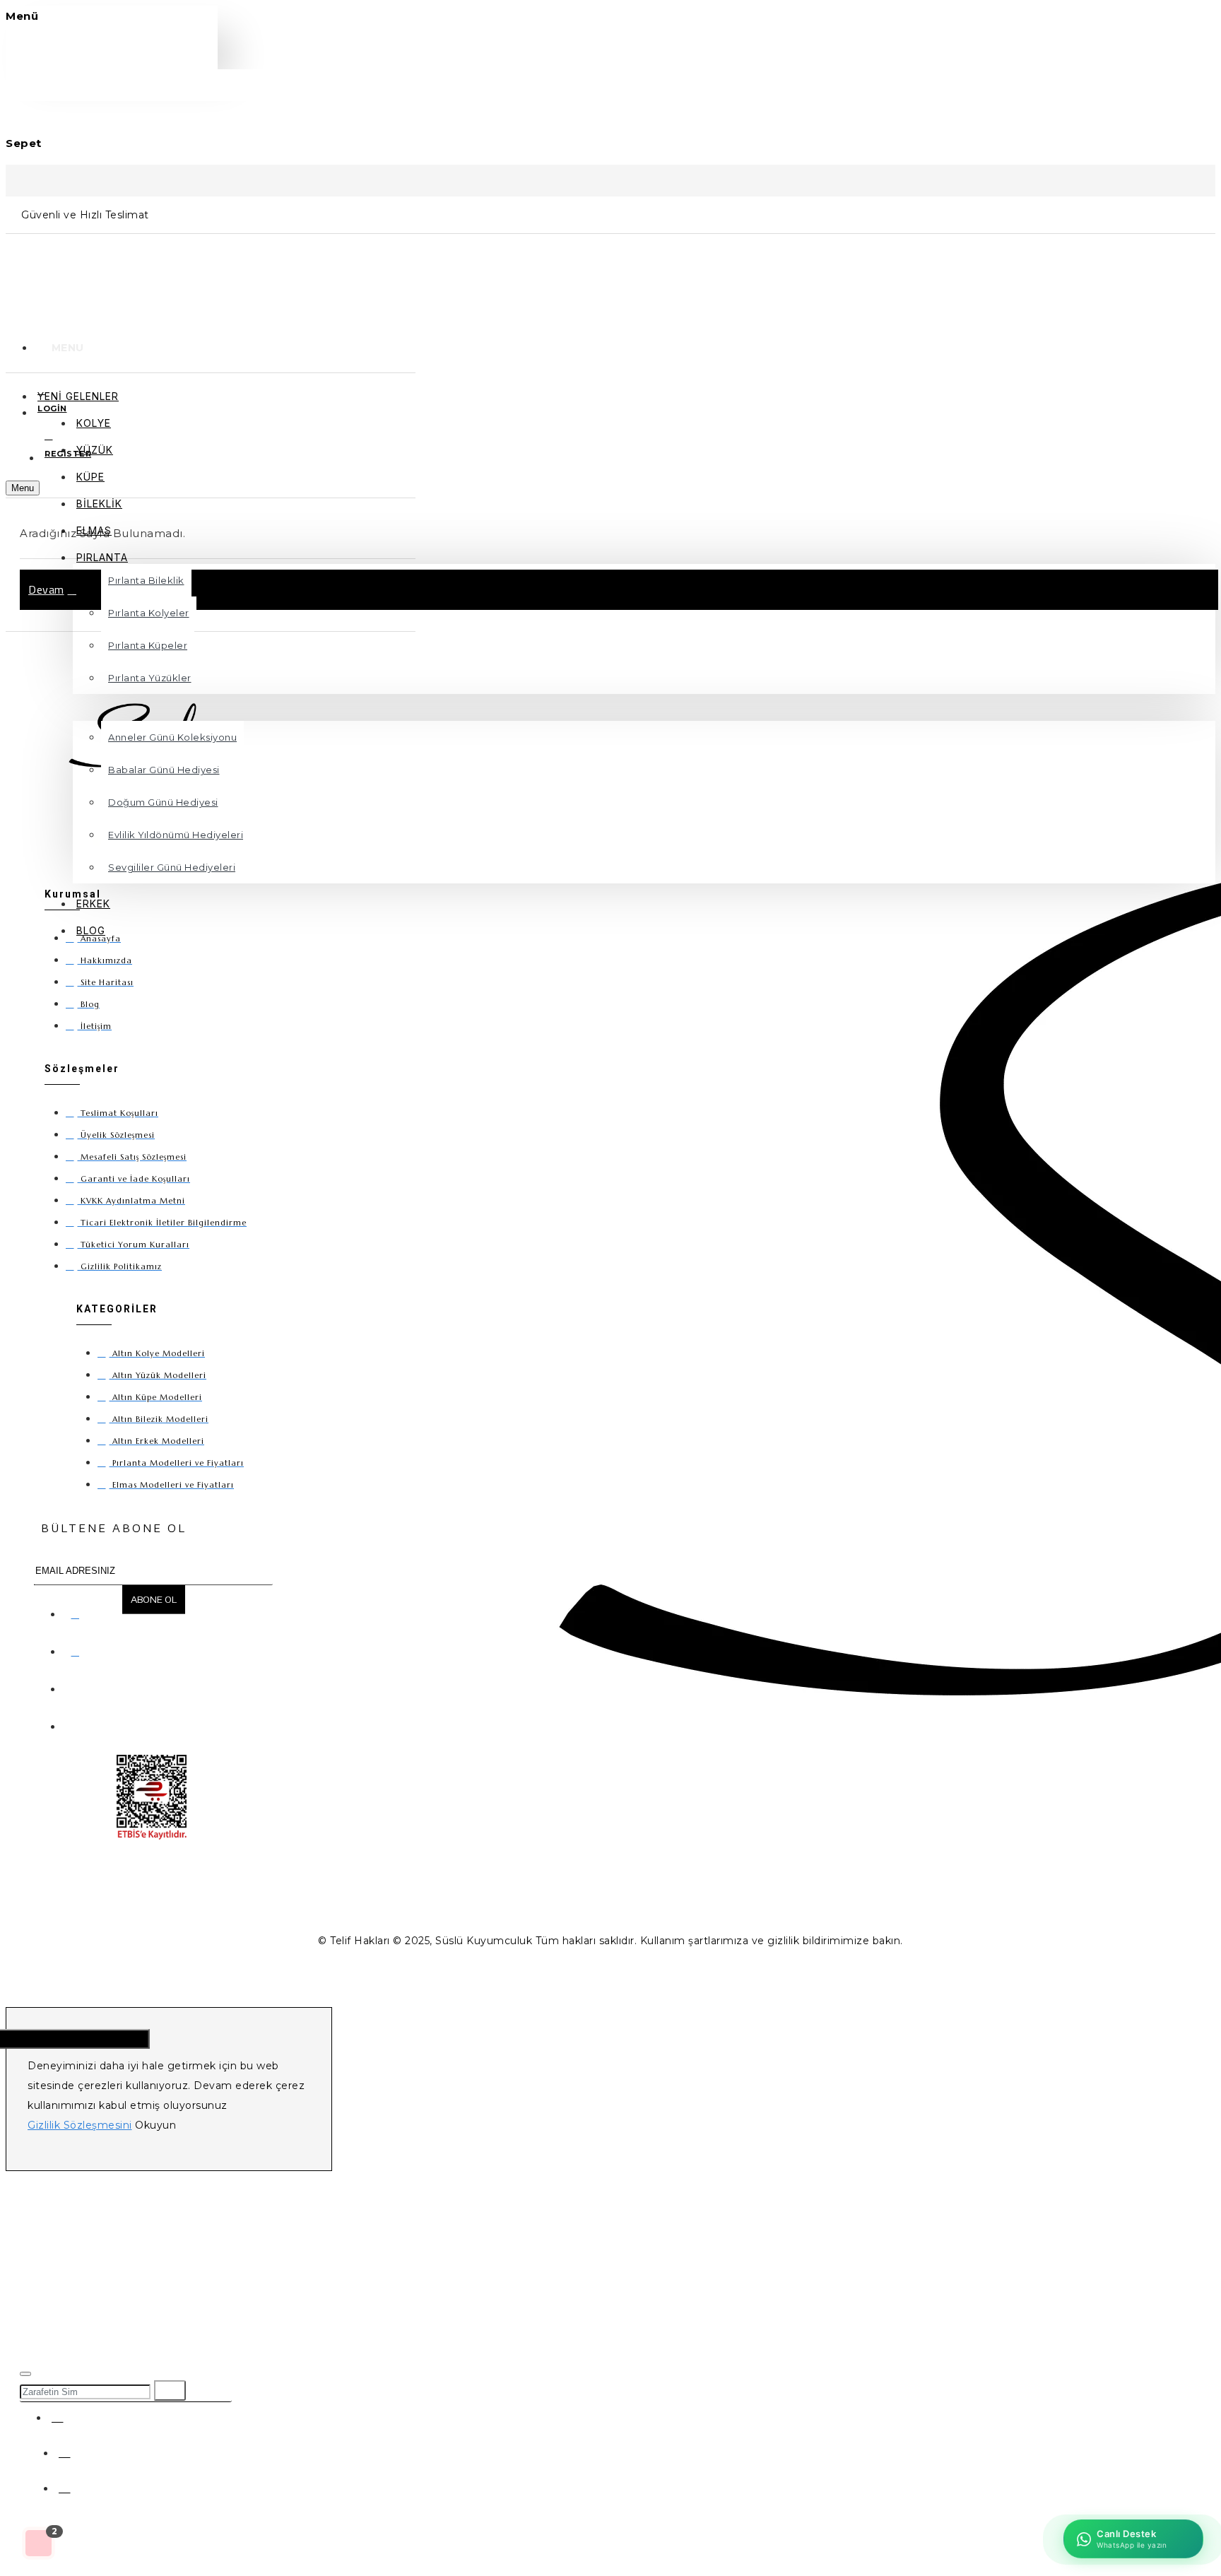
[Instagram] (78, 1649)
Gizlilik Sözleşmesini (80, 2125)
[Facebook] (78, 1611)
